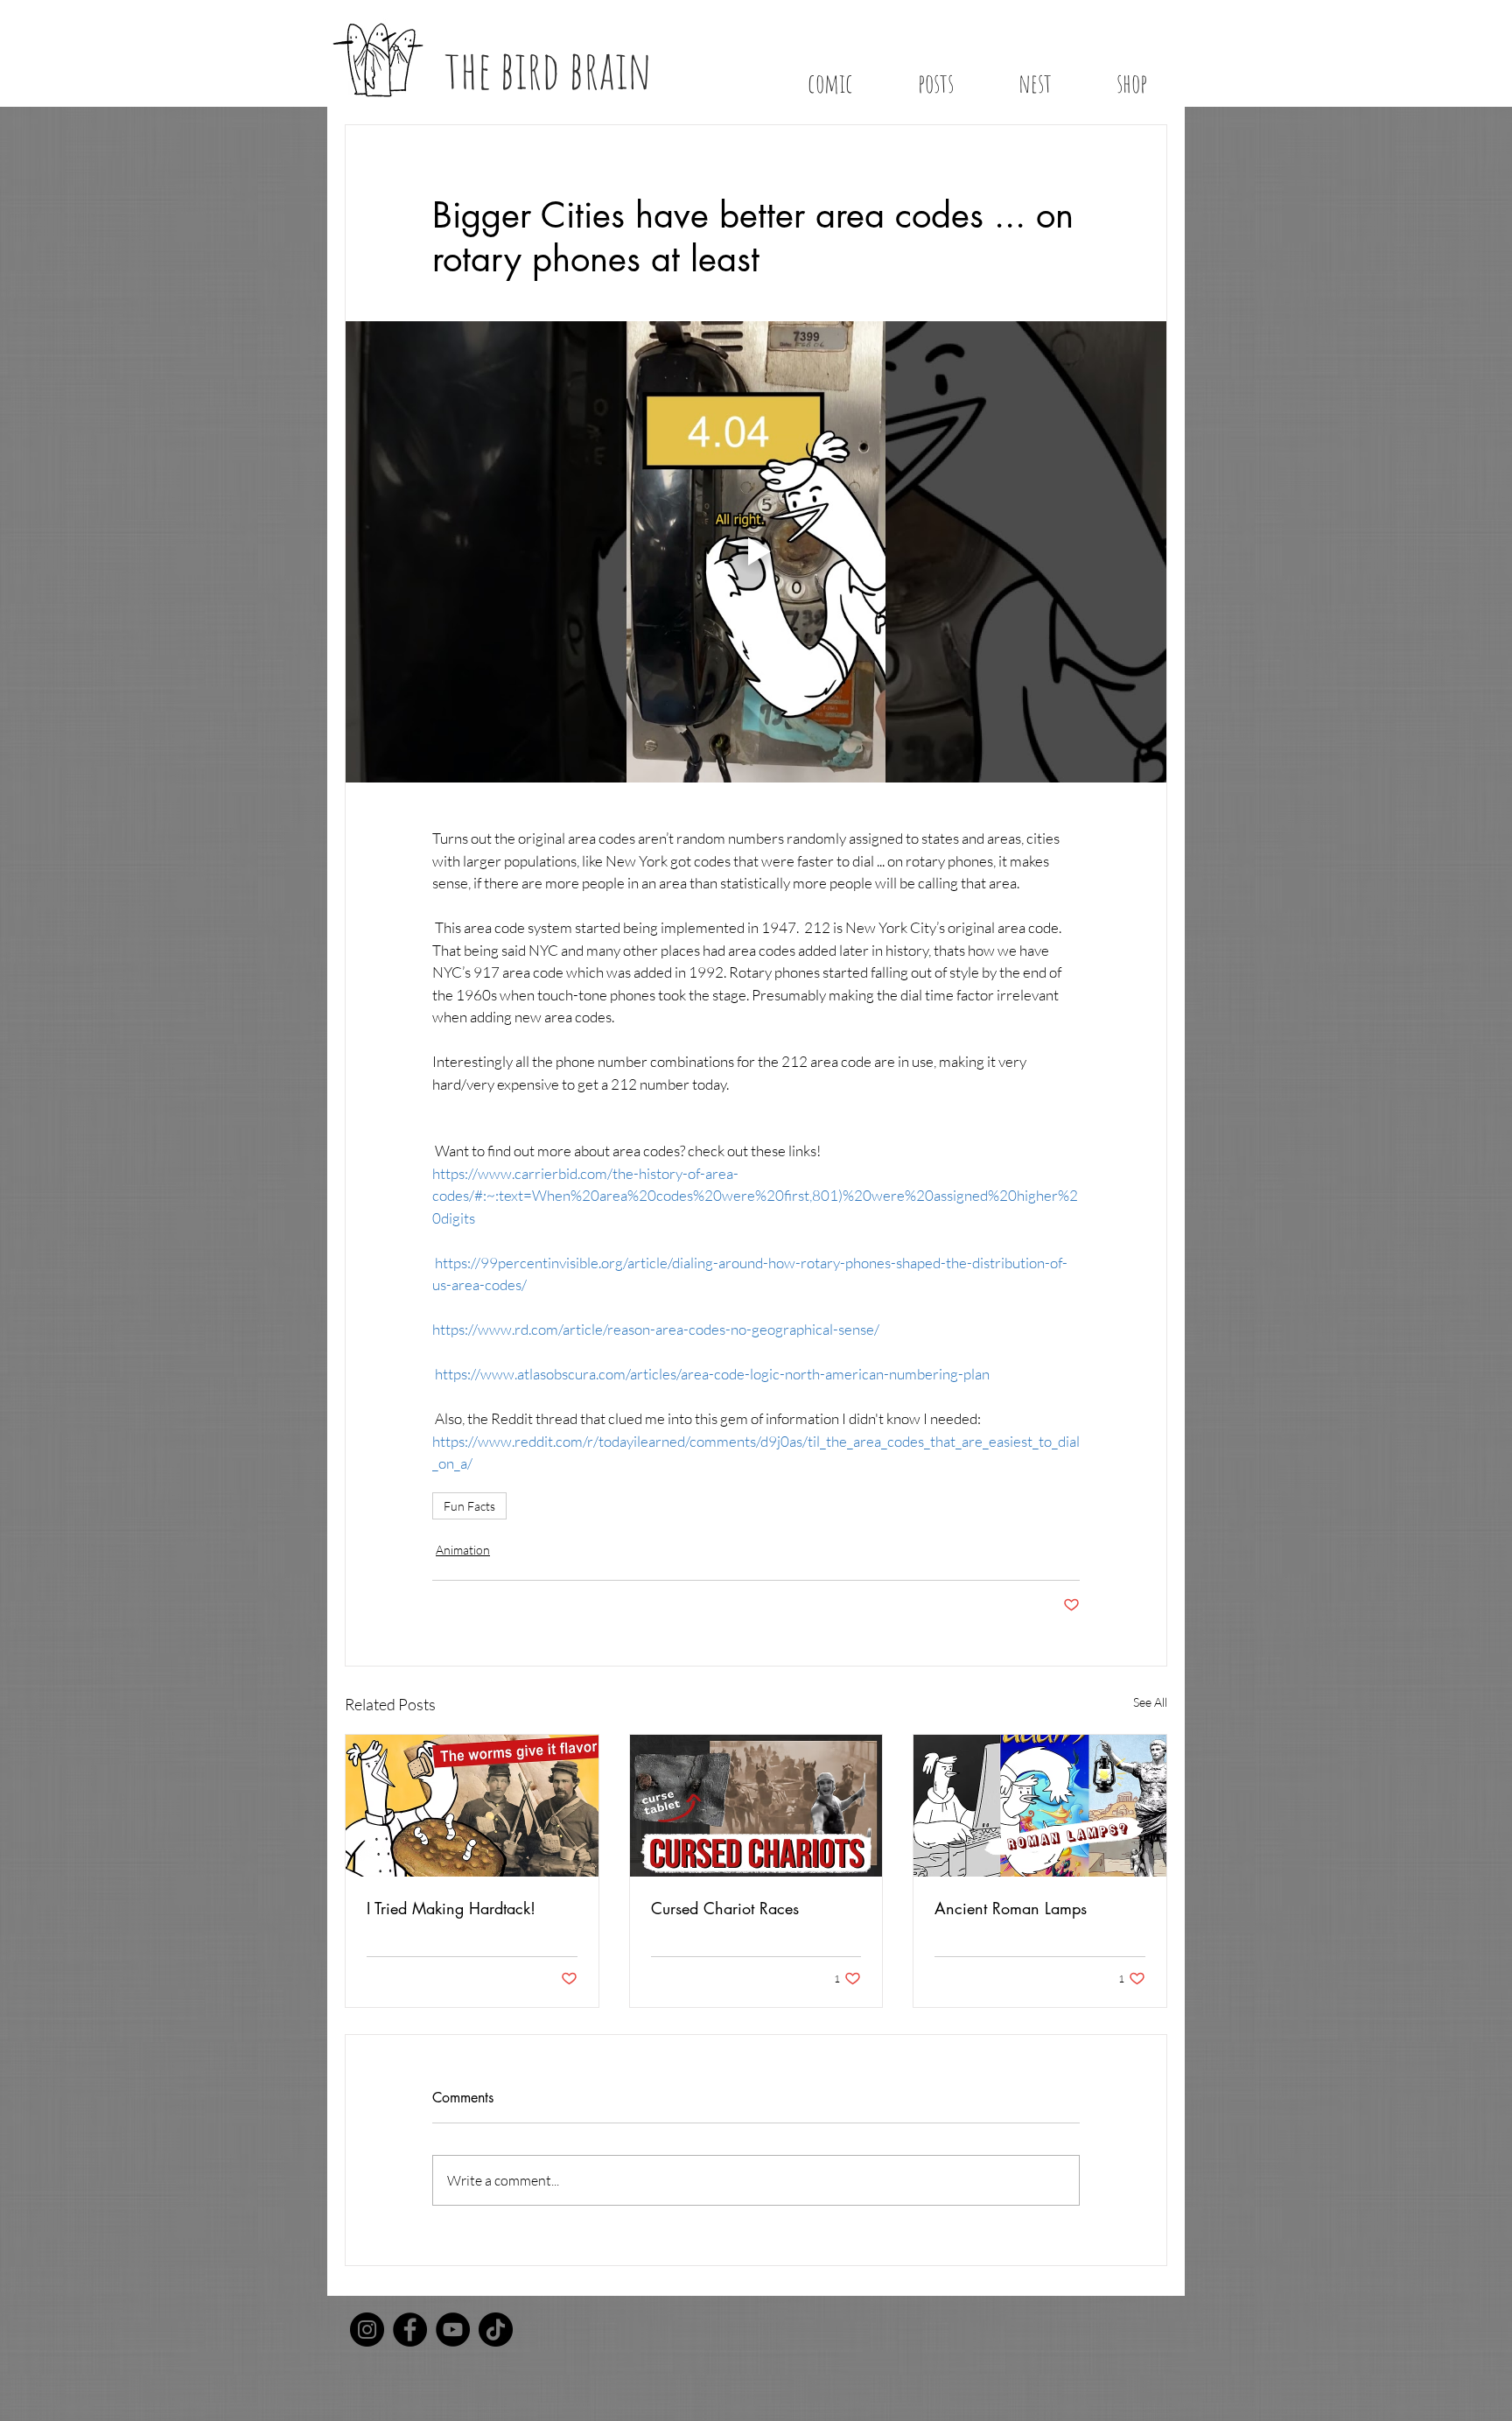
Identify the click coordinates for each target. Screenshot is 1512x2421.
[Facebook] (410, 2330)
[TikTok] (496, 2330)
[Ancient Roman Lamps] (1040, 1806)
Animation (463, 1550)
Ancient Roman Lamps (1011, 1908)
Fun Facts (469, 1506)
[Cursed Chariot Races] (756, 1806)
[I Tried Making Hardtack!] (472, 1806)
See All (1150, 1702)
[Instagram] (367, 2330)
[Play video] (756, 552)
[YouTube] (453, 2330)
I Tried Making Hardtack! (451, 1908)
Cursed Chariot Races (725, 1908)
